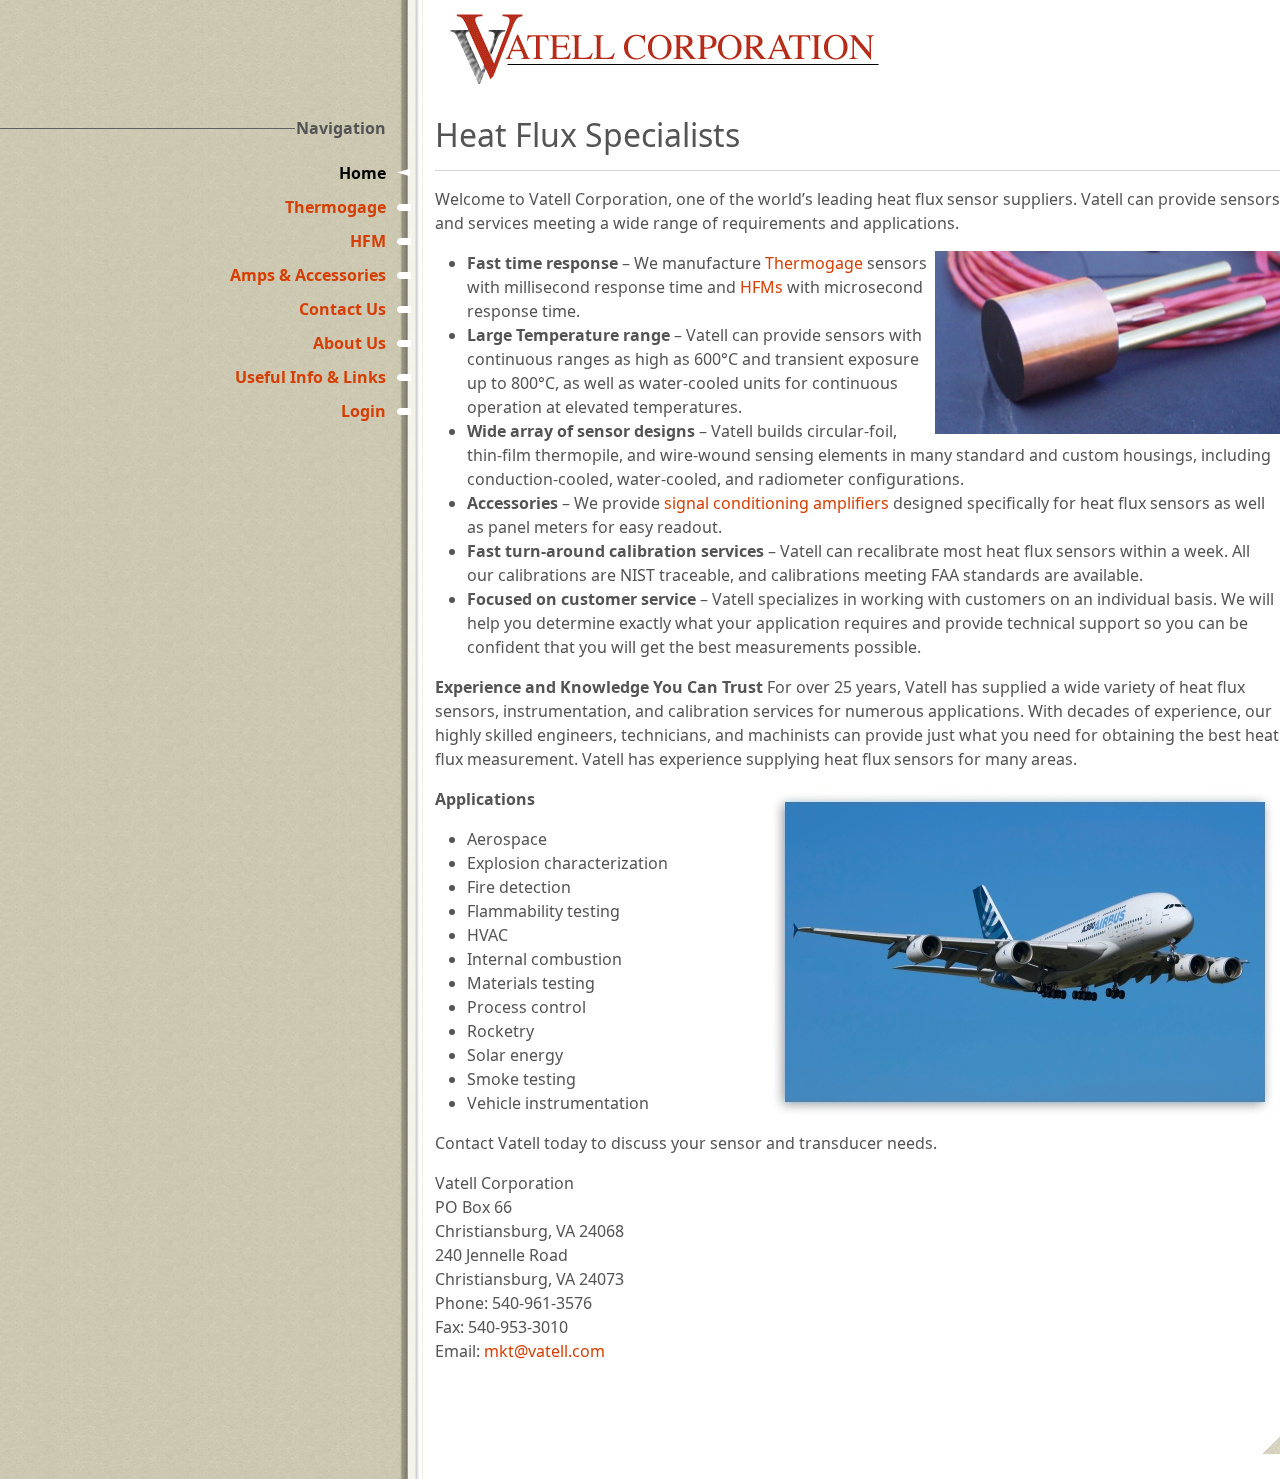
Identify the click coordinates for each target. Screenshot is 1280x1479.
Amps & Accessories (308, 275)
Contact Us (342, 309)
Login (363, 411)
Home (362, 173)
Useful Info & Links (310, 377)
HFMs (761, 287)
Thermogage (335, 207)
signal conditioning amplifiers (776, 503)
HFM (368, 241)
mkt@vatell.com (544, 1351)
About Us (349, 343)
